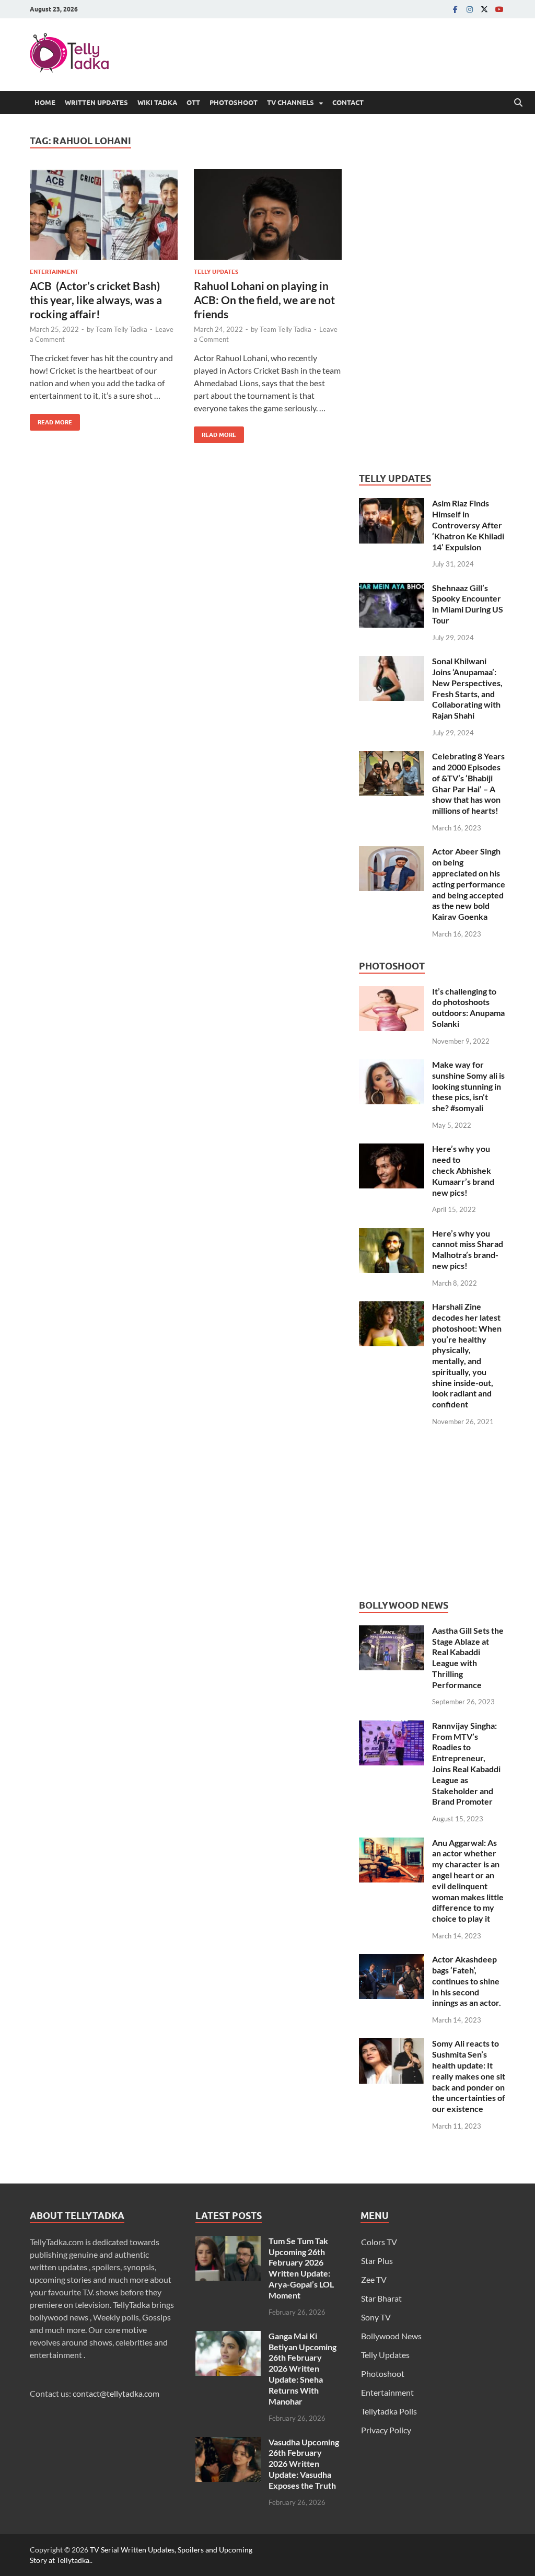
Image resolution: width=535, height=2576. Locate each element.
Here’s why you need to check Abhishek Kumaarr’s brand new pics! (463, 1170)
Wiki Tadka (157, 102)
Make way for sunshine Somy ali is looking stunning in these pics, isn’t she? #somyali (468, 1086)
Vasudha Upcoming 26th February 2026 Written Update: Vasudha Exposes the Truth (304, 2464)
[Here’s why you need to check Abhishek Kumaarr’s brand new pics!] (392, 1150)
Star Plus (377, 2261)
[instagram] (470, 9)
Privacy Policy (386, 2430)
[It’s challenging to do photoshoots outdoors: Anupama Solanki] (392, 992)
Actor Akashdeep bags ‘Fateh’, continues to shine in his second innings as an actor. (467, 1981)
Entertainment (54, 272)
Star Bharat (381, 2298)
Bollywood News (391, 2336)
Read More (51, 420)
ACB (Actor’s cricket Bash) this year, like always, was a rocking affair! (96, 300)
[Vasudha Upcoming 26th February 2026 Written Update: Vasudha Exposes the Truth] (228, 2443)
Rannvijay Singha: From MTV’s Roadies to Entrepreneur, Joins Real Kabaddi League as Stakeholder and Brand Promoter (466, 1764)
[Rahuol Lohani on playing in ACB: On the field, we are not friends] (268, 215)
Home (45, 102)
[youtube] (499, 9)
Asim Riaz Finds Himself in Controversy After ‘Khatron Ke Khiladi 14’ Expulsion (468, 525)
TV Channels (290, 102)
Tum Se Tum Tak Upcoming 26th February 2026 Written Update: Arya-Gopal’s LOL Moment (301, 2268)
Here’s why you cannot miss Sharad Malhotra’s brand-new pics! (468, 1249)
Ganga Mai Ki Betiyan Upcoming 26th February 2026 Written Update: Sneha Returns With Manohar (303, 2369)
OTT (193, 102)
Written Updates (96, 102)
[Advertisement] (437, 292)
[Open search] (518, 103)
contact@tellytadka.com (116, 2393)
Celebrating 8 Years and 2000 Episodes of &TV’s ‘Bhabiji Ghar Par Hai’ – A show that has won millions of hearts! (468, 783)
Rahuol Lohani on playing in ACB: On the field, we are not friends (264, 300)
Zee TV (374, 2279)
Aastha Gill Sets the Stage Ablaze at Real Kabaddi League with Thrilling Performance (468, 1657)
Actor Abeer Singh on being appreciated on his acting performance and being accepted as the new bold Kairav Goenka (469, 884)
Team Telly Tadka (121, 329)
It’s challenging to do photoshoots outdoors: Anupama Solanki (468, 1007)
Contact (348, 102)
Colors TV (379, 2242)
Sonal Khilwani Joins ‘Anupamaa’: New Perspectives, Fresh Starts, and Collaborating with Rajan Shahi (467, 688)
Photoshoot (234, 102)
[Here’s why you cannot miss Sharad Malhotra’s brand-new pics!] (392, 1234)
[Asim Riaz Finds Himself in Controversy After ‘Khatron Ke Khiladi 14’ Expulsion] (392, 504)
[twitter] (484, 9)
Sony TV (376, 2317)
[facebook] (455, 9)
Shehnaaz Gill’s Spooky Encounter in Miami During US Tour (468, 604)
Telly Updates (216, 272)
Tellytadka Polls (389, 2411)
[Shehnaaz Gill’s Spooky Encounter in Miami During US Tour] (392, 589)
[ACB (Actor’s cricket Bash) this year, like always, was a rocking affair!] (104, 215)
